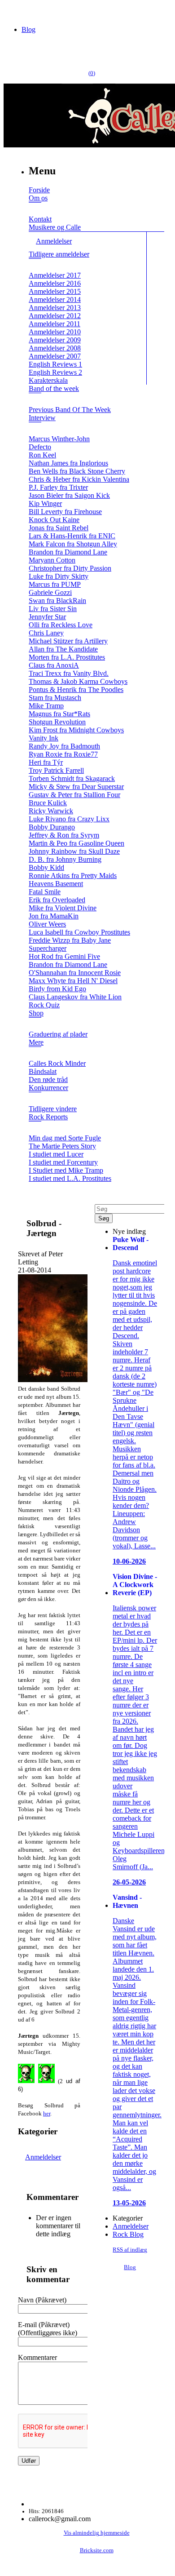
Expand (35, 209)
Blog (28, 29)
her (47, 2113)
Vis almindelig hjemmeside (97, 2533)
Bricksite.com (97, 2550)
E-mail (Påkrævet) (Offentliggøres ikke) (48, 2329)
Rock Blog (128, 2234)
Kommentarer (37, 2357)
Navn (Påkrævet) (42, 2300)
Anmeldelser (43, 2157)
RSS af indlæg (130, 2250)
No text (13, 11)
